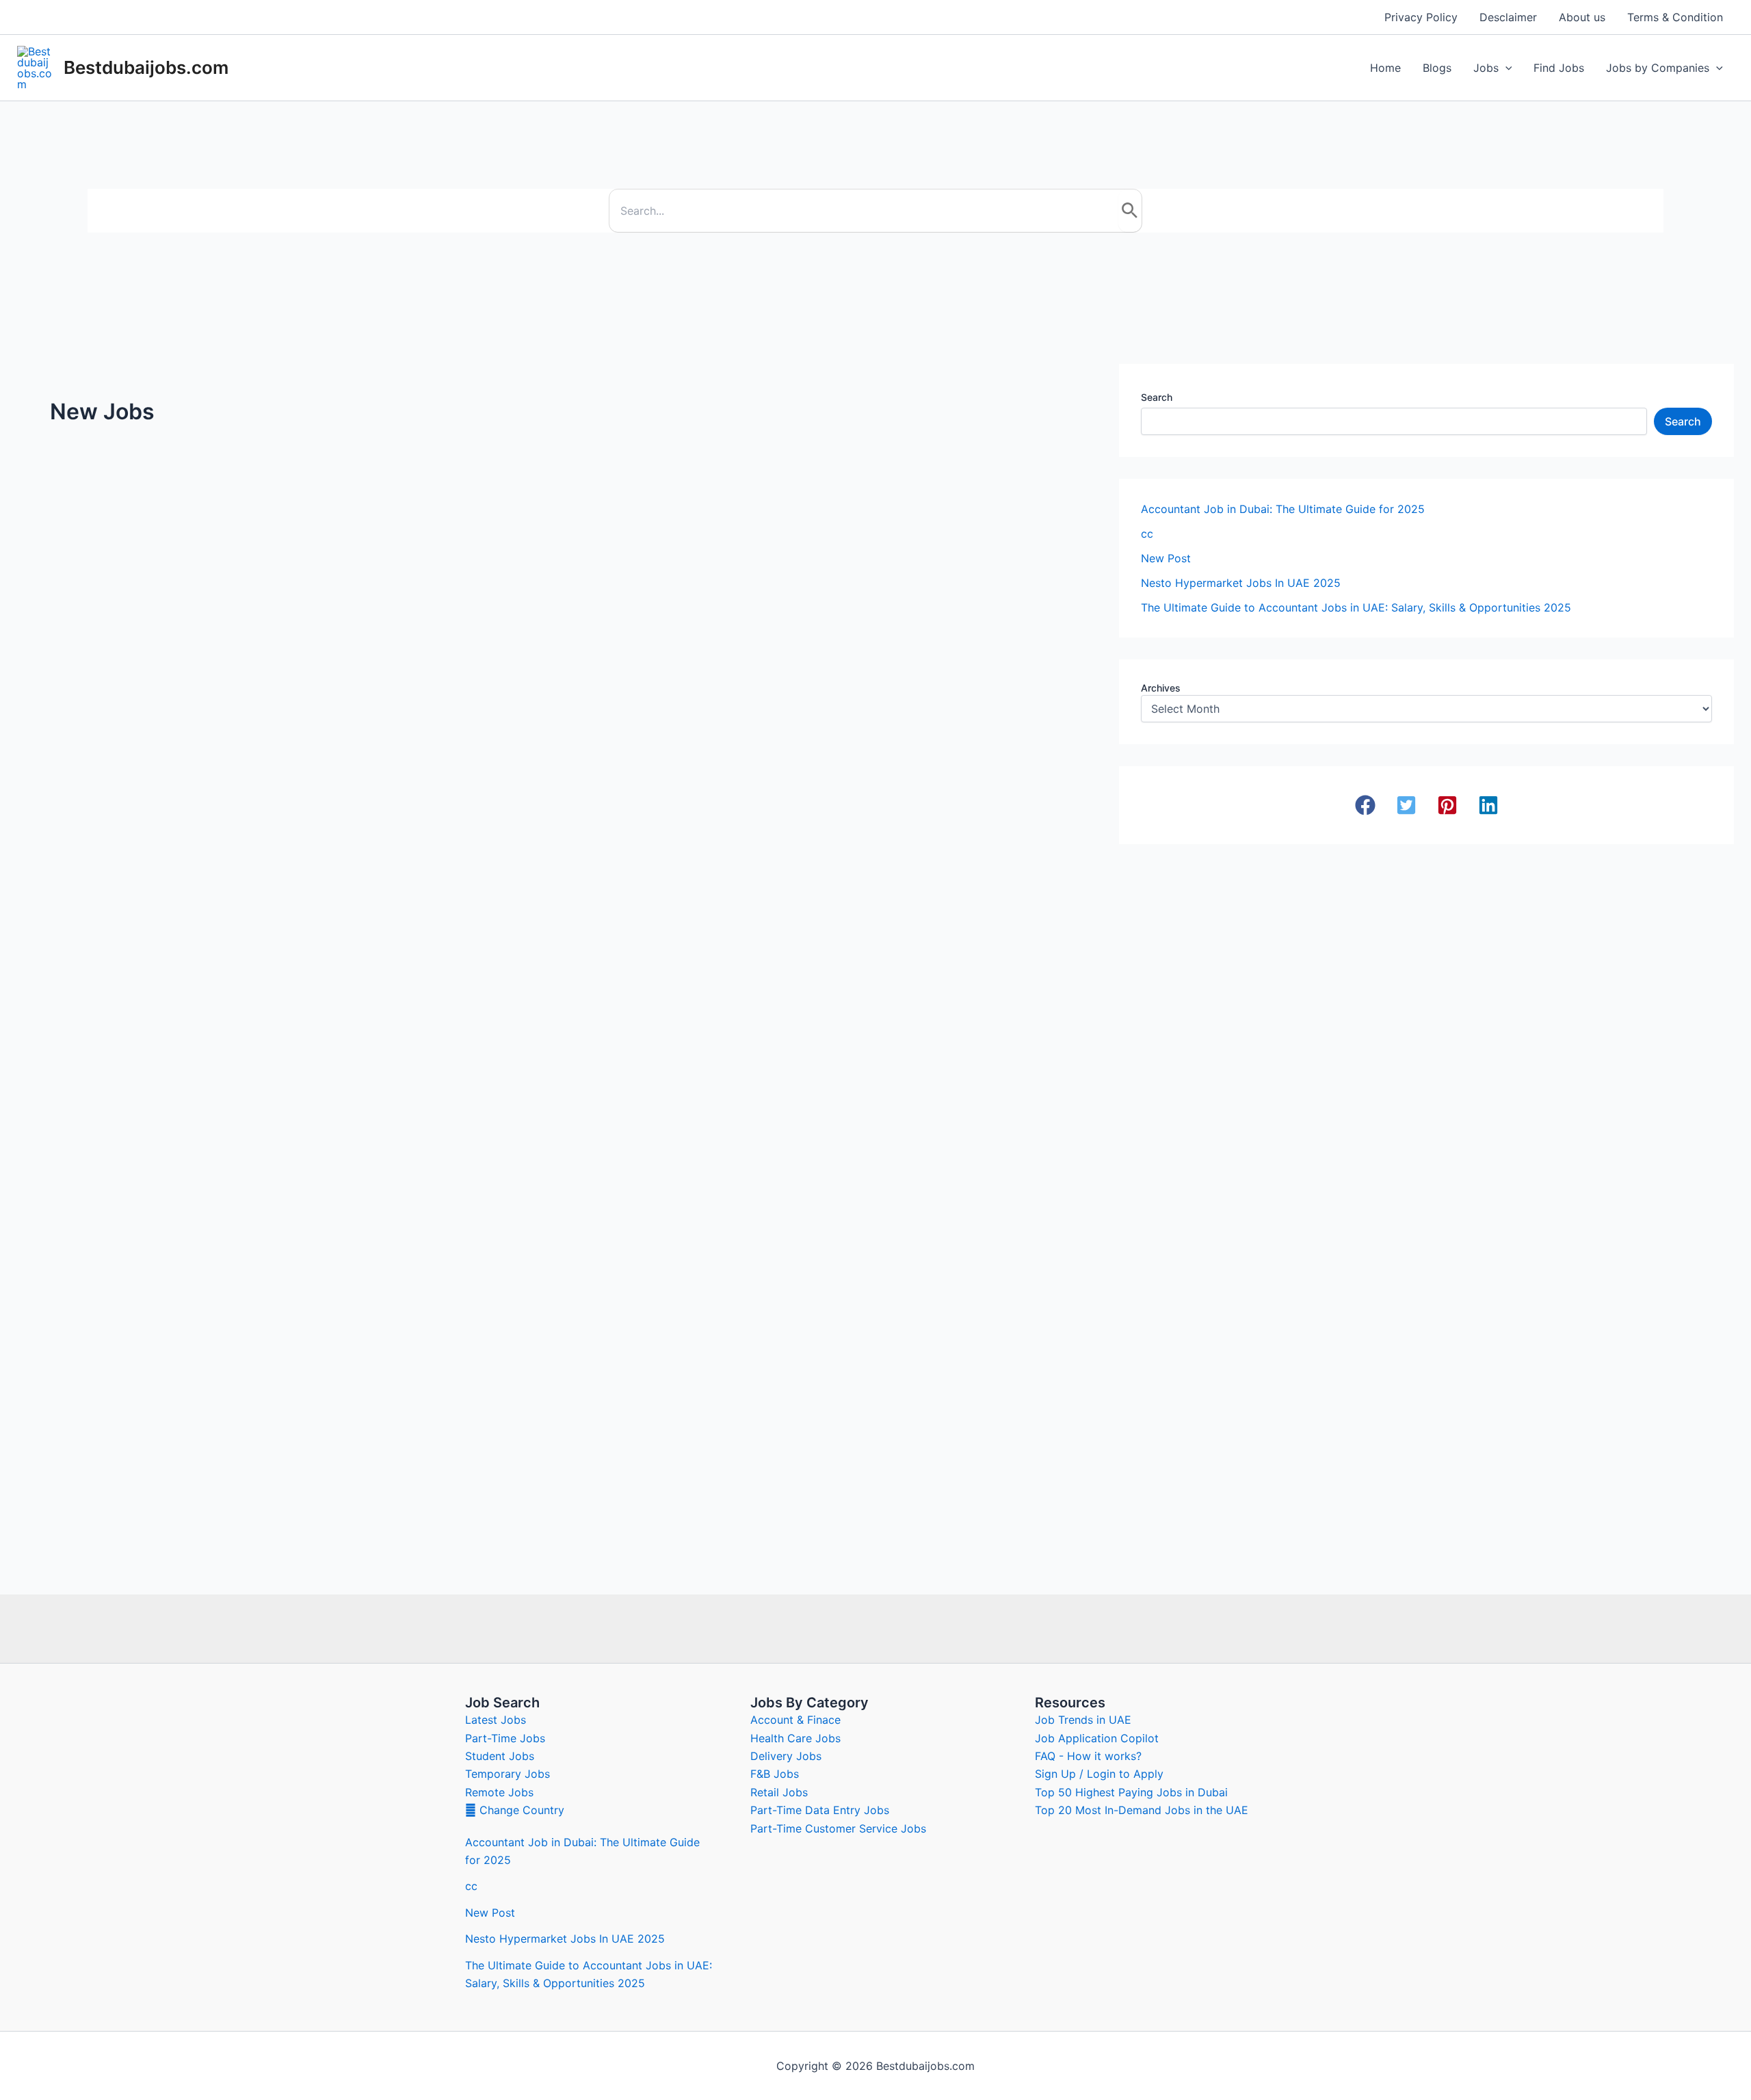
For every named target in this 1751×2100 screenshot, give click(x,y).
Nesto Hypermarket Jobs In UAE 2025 (157, 616)
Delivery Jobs (786, 1756)
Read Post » (65, 717)
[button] (1365, 805)
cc (1147, 534)
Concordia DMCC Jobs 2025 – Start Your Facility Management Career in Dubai (534, 953)
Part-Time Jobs (505, 1738)
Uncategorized (68, 591)
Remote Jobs (499, 1792)
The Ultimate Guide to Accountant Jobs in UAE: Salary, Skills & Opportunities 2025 (1356, 607)
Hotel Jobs (794, 919)
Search (1157, 397)
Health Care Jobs (795, 1738)
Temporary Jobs (508, 1774)
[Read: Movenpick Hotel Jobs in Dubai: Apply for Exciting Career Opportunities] (926, 874)
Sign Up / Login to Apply (1099, 1774)
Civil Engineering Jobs (822, 608)
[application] (1505, 68)
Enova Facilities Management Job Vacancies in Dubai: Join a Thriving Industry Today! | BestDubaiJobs (185, 1395)
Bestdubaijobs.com (146, 67)
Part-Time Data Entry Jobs (820, 1810)
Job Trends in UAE (1083, 1720)
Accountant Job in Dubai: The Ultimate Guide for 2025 (1283, 509)
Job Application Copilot (1097, 1738)
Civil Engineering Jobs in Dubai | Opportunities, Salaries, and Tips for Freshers (923, 642)
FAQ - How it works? (1088, 1756)
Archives (1161, 688)
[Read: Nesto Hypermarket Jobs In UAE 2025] (122, 555)
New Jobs (334, 640)
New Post (1166, 558)
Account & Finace (795, 1720)
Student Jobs (500, 1756)
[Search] (1130, 211)
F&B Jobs (775, 1774)
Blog (44, 1078)
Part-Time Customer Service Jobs (838, 1828)
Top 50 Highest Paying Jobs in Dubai (1131, 1792)
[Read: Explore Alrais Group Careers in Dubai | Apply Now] (190, 954)
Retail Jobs (779, 1792)
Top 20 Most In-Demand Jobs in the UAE (1142, 1810)
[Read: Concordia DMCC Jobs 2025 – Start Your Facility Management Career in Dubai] (558, 874)
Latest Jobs (496, 1720)
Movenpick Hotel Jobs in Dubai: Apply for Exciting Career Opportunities (903, 953)
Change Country (520, 1810)
